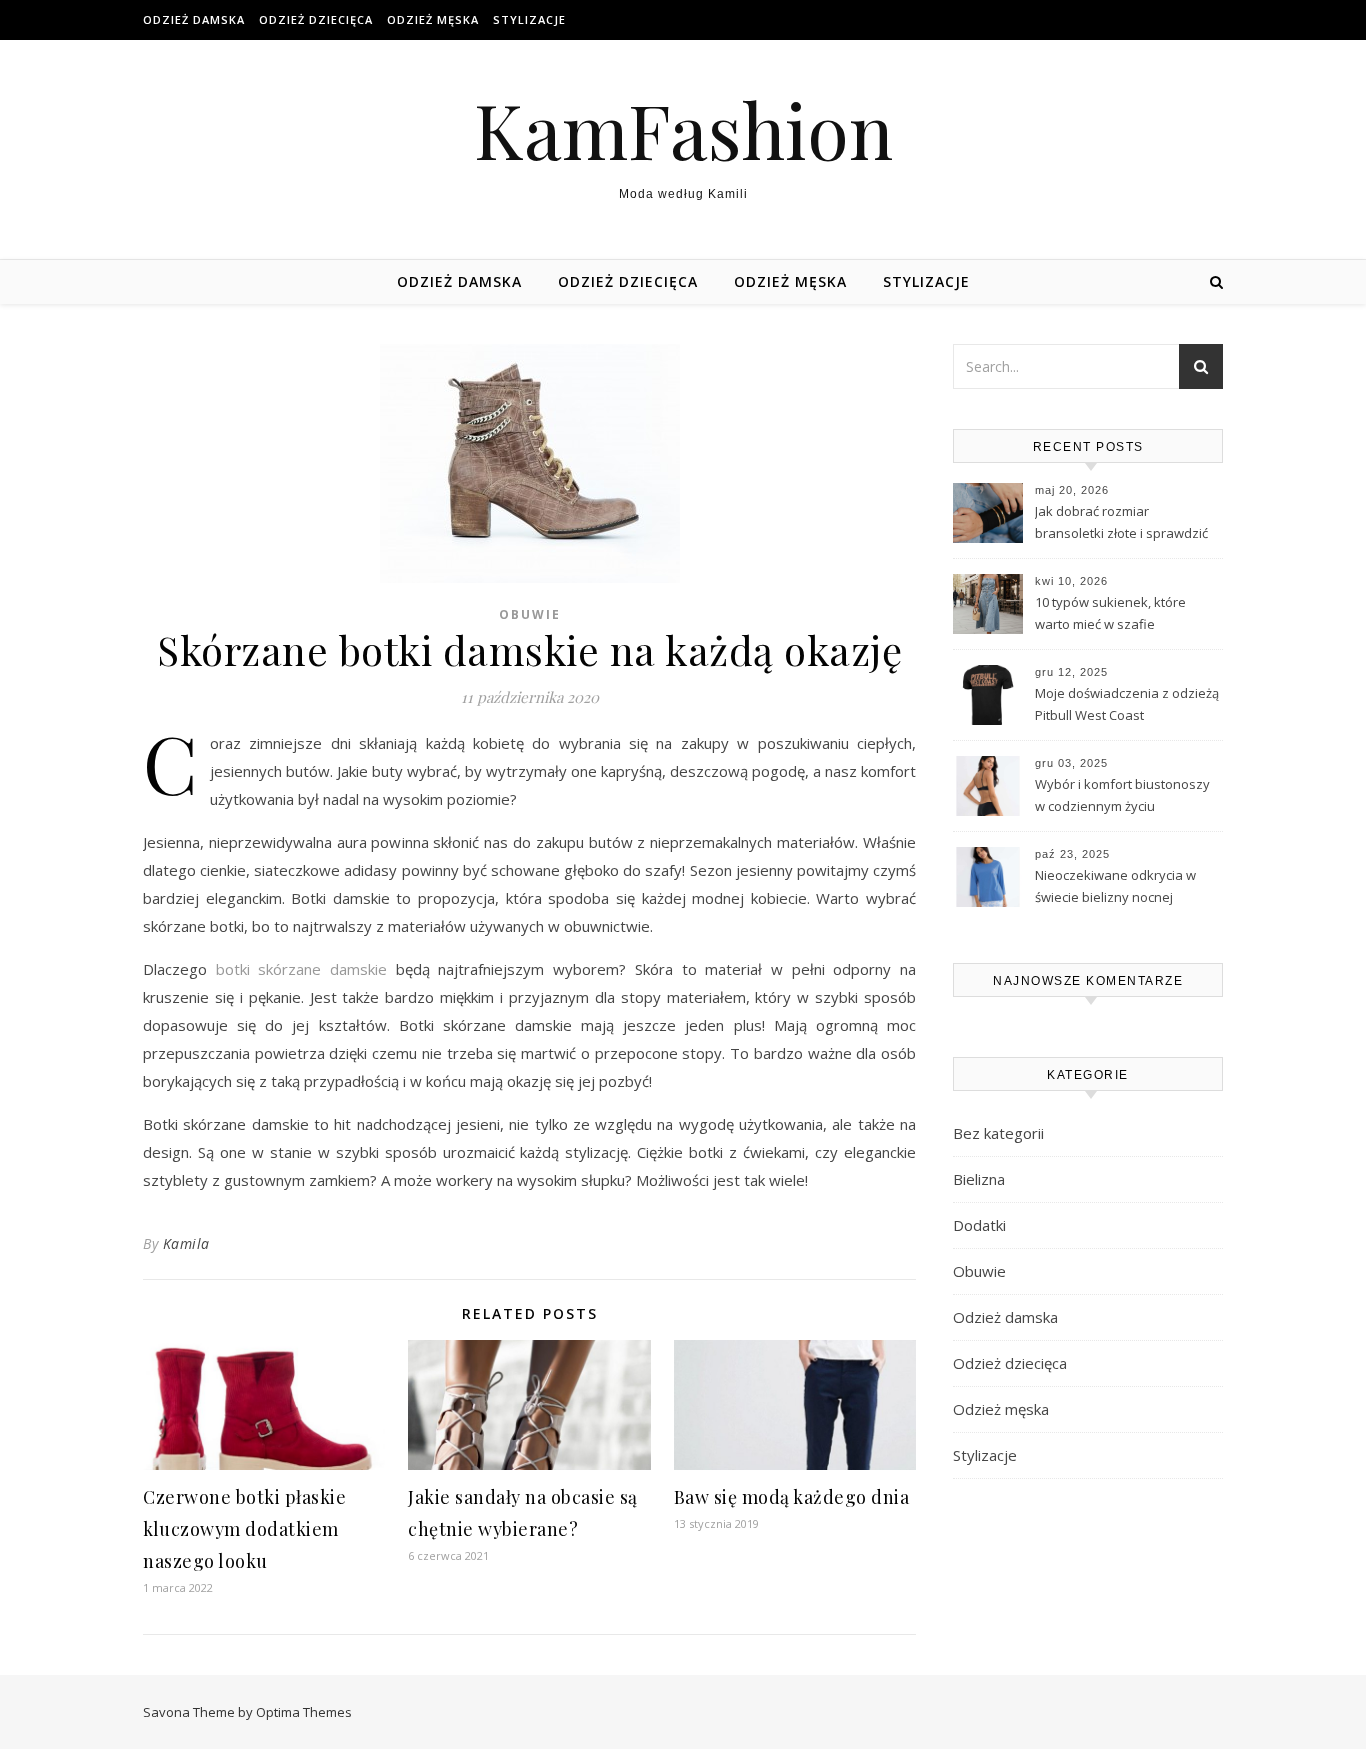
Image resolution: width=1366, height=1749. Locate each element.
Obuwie (530, 614)
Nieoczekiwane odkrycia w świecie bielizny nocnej (1115, 886)
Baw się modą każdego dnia (792, 1497)
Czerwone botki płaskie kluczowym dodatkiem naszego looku (244, 1529)
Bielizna (979, 1179)
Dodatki (979, 1225)
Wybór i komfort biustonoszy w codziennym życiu (1122, 795)
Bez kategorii (998, 1133)
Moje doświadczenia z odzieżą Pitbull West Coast (1127, 704)
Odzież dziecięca (316, 19)
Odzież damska (194, 19)
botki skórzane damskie (301, 969)
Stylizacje (529, 19)
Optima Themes (304, 1712)
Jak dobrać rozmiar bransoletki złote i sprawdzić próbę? (1121, 524)
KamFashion (683, 129)
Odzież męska (433, 19)
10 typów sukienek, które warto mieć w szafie (1110, 613)
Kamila (186, 1243)
